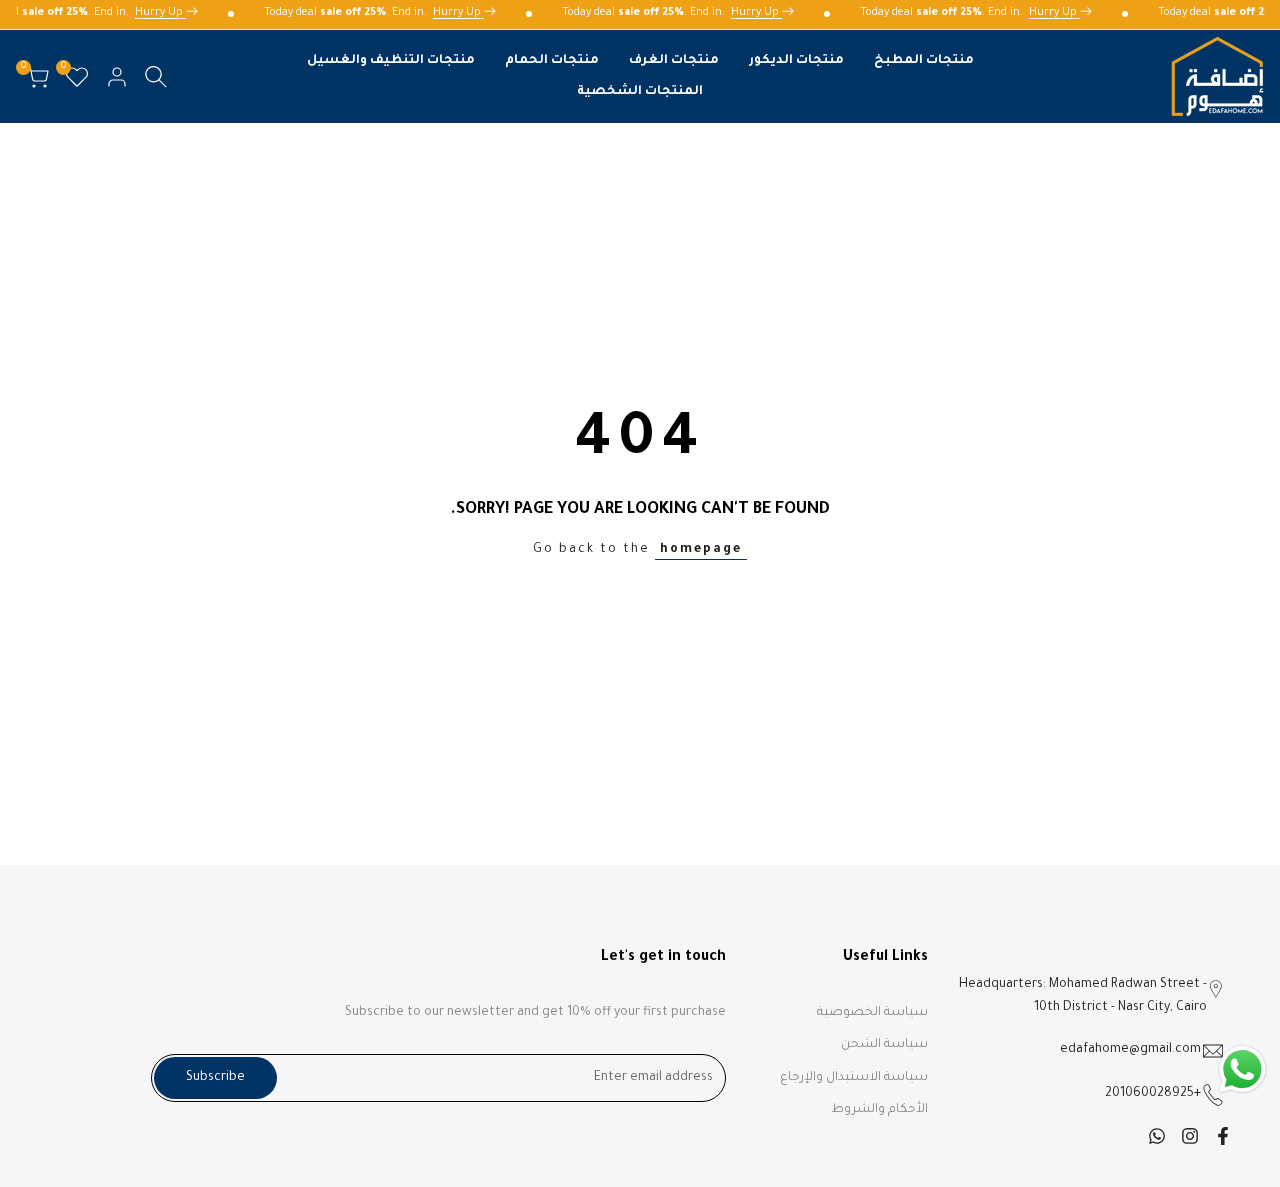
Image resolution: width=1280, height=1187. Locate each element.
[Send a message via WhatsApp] (1242, 1069)
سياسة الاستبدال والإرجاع (854, 1078)
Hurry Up (165, 13)
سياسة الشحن (884, 1045)
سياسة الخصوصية (872, 1013)
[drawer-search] (156, 76)
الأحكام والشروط (879, 1110)
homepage (701, 550)
